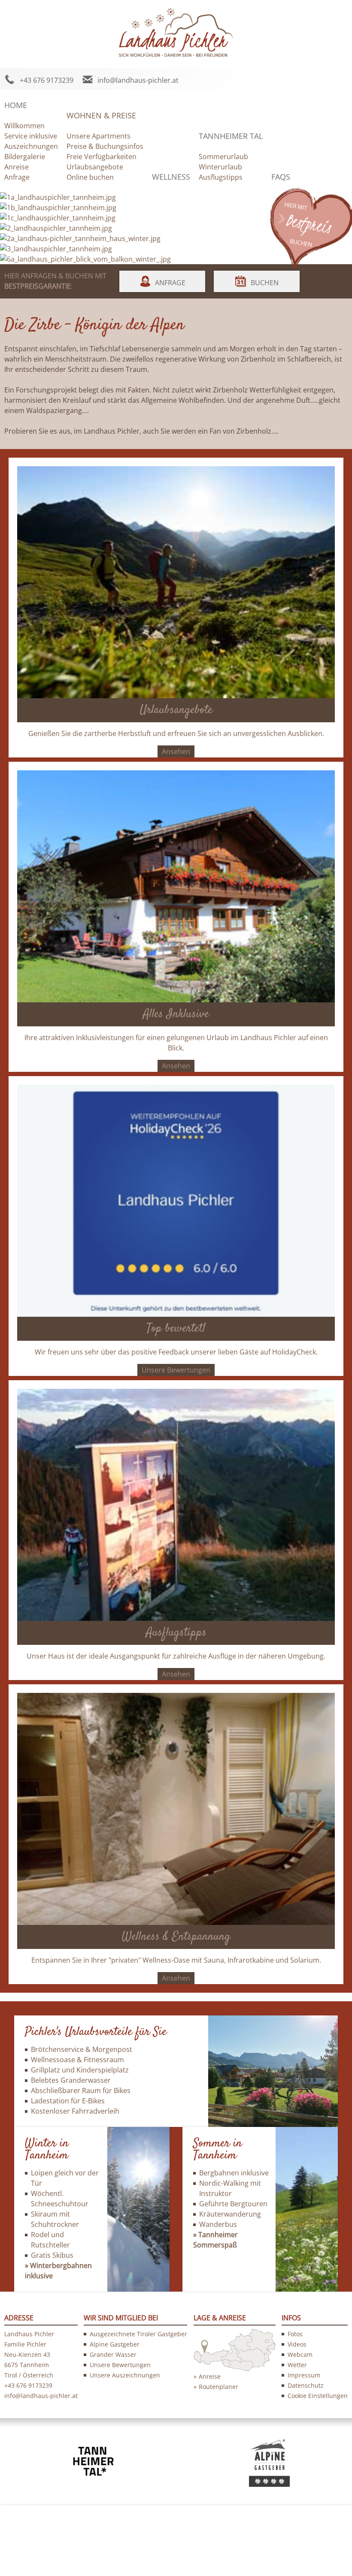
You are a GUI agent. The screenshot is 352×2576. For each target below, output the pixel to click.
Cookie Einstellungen (318, 2396)
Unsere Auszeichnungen (125, 2375)
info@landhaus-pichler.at (138, 80)
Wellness (171, 177)
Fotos (295, 2334)
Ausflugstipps (221, 177)
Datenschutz (306, 2385)
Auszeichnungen (31, 146)
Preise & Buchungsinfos (105, 146)
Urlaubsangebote (95, 167)
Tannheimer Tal (231, 136)
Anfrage (17, 177)
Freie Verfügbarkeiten (102, 157)
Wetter (297, 2365)
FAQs (281, 177)
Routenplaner (218, 2387)
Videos (297, 2344)
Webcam (300, 2354)
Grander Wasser (113, 2354)
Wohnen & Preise (101, 115)
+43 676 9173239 (47, 80)
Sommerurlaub (223, 157)
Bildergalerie (25, 157)
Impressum (304, 2375)
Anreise (17, 167)
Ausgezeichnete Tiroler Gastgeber (138, 2334)
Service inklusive (31, 136)
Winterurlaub (220, 167)
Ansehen (176, 751)
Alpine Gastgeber (115, 2344)
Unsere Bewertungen (176, 1370)
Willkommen (24, 126)
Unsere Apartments (99, 136)
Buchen (265, 283)
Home (16, 105)
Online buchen (90, 177)
